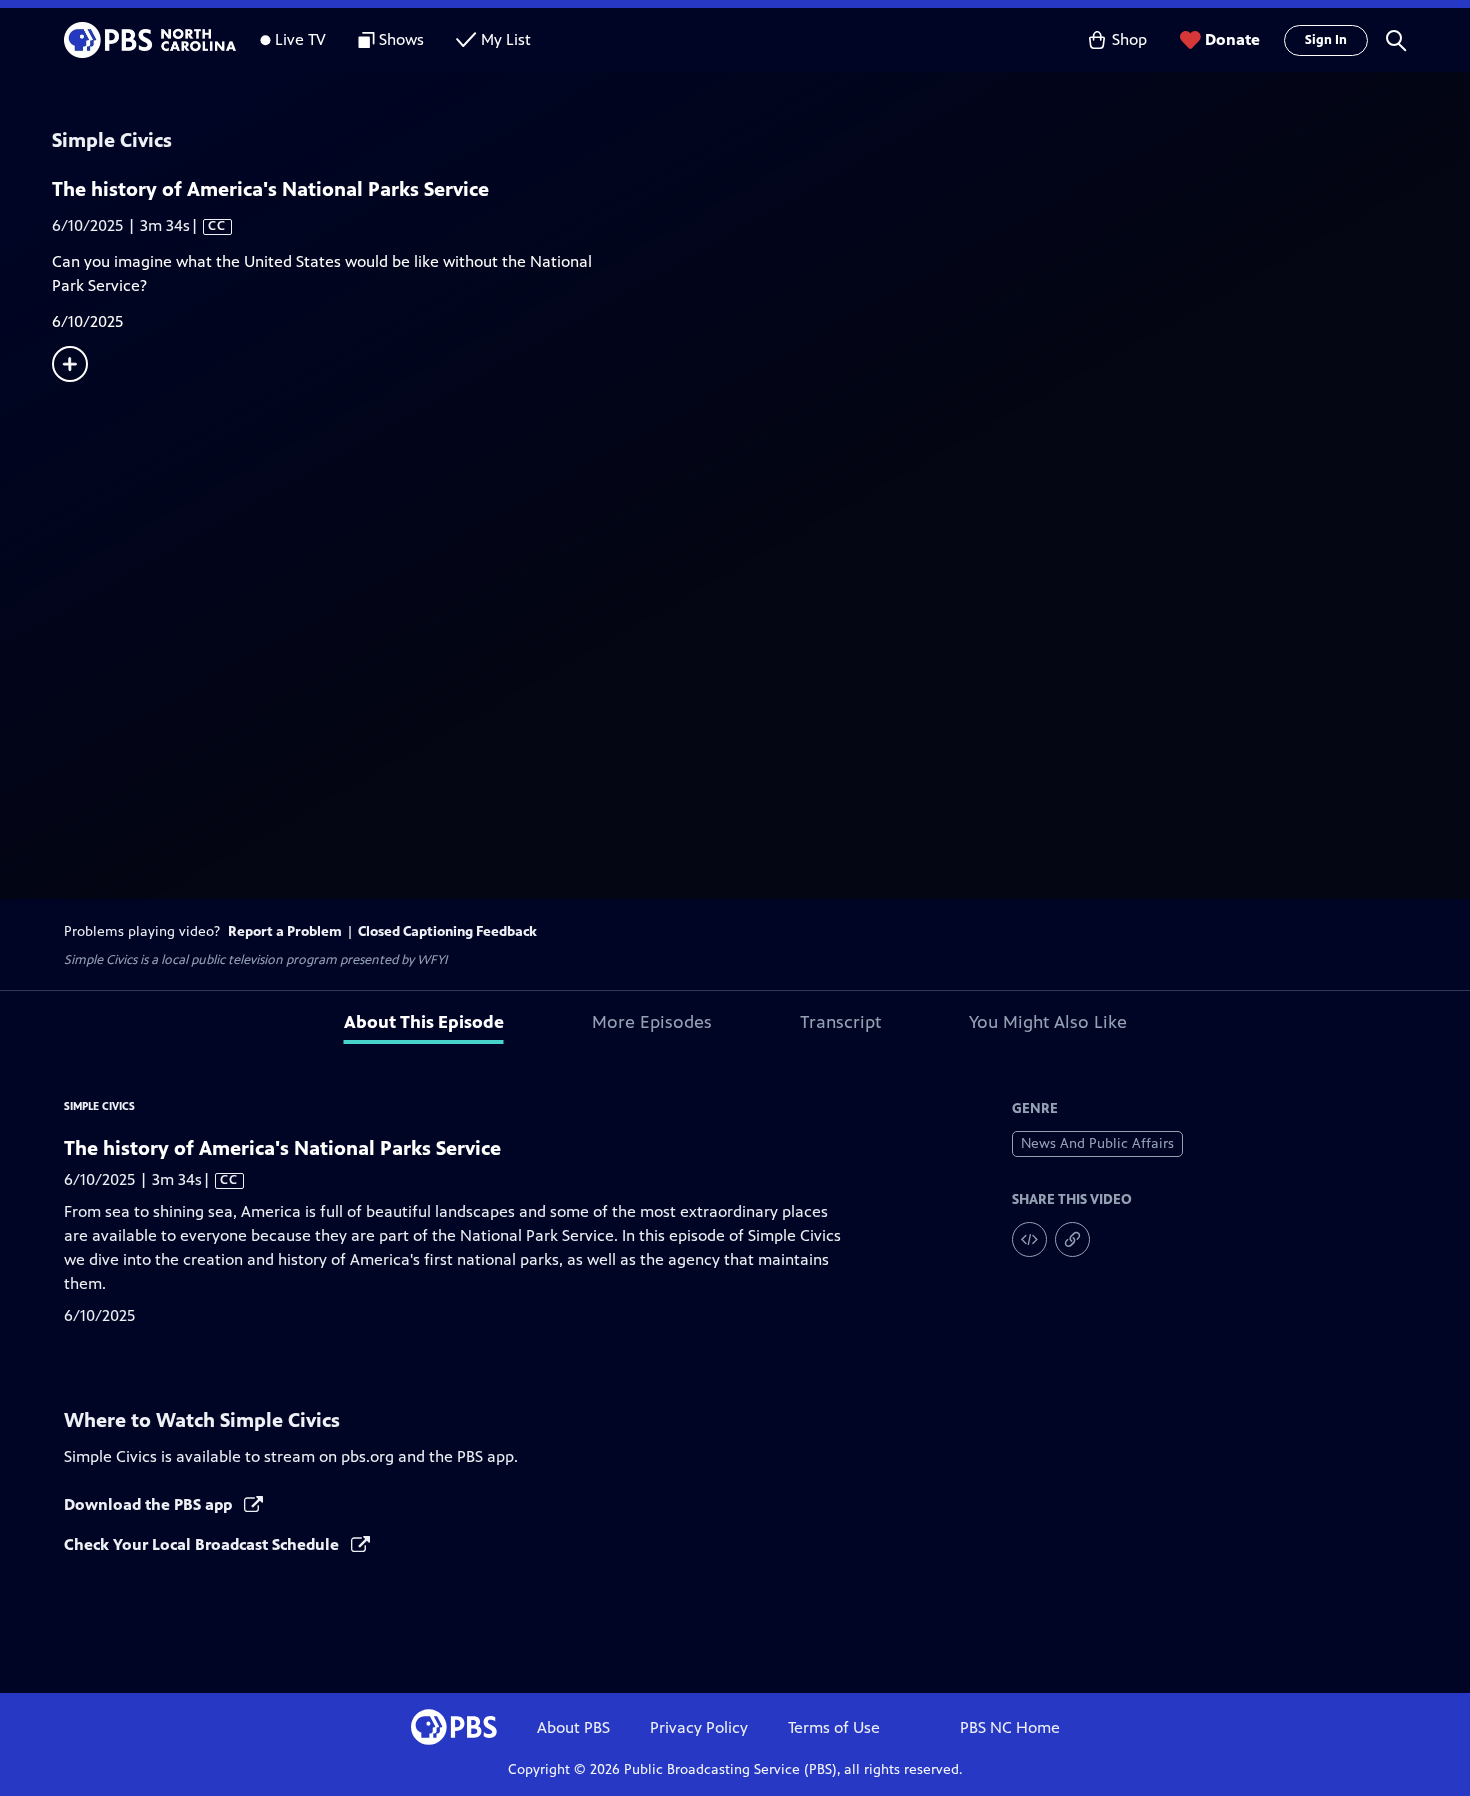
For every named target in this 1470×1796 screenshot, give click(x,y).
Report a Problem (285, 931)
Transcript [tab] (840, 1022)
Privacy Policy (699, 1727)
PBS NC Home (1010, 1727)
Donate (1232, 39)
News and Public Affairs (1097, 1143)
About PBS (573, 1727)
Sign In (1326, 40)
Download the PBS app (150, 1504)
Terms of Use (834, 1727)
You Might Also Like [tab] (1048, 1022)
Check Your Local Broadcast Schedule (203, 1544)
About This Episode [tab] (424, 1022)
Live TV (300, 39)
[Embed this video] (1029, 1239)
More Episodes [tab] (652, 1022)
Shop (1129, 39)
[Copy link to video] (1072, 1239)
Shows (401, 39)
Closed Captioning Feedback (447, 931)
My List (506, 39)
